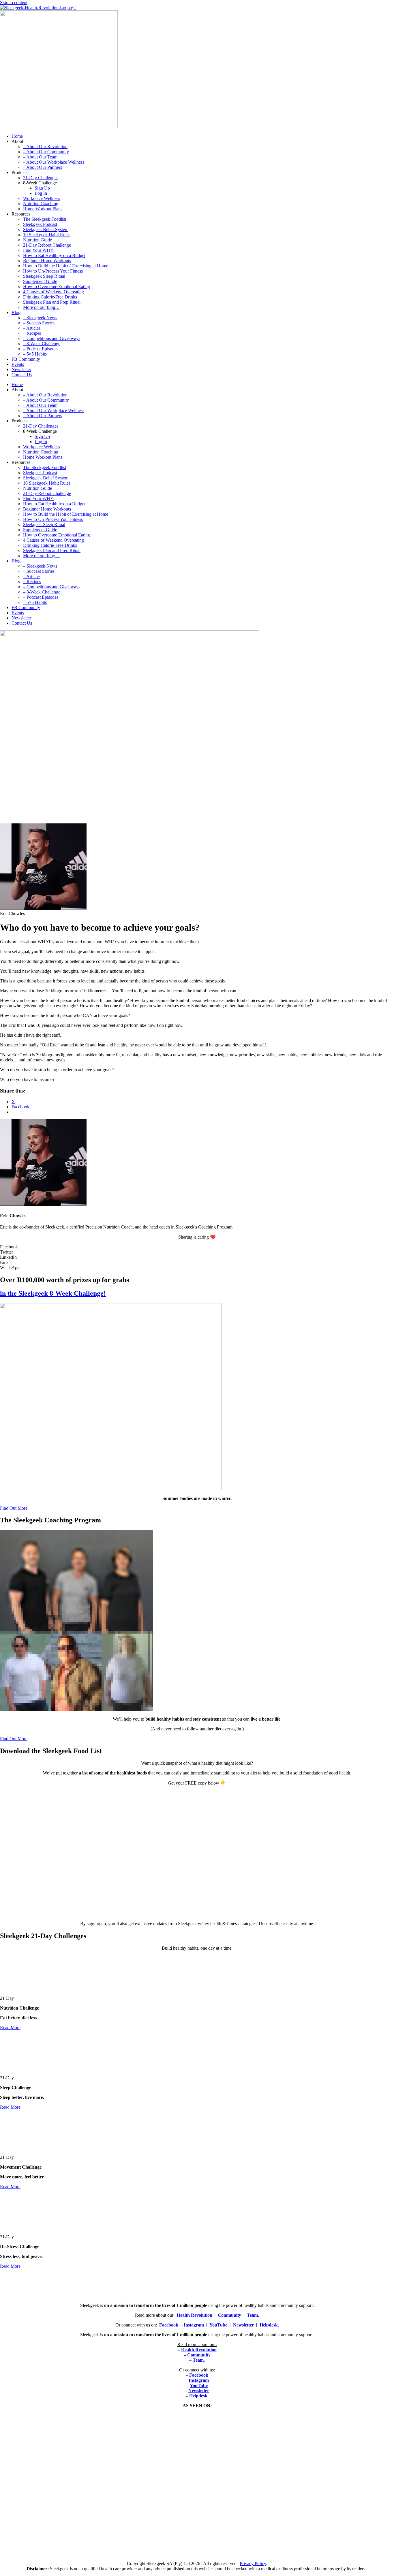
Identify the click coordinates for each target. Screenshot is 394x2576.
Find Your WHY (38, 250)
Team (252, 2315)
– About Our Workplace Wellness (54, 162)
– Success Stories (39, 323)
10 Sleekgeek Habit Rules (47, 235)
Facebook (169, 2325)
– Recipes (32, 333)
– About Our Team (40, 157)
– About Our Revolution (45, 147)
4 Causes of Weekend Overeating (54, 292)
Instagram (194, 2325)
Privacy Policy (253, 2563)
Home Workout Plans (43, 209)
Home (17, 136)
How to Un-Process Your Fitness (53, 271)
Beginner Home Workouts (47, 261)
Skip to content (14, 2)
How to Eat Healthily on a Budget (54, 255)
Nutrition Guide (37, 240)
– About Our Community (46, 152)
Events (18, 364)
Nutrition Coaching (41, 204)
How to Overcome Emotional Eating (57, 287)
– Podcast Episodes (41, 349)
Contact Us (22, 375)
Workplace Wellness (42, 198)
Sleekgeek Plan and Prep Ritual (52, 302)
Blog (16, 312)
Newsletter (21, 370)
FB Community (26, 359)
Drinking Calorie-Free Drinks (50, 297)
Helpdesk (269, 2325)
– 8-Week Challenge (42, 344)
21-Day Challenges (41, 178)
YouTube (218, 2325)
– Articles (32, 328)
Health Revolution (195, 2315)
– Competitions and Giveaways (52, 338)
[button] (197, 1247)
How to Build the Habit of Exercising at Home (66, 266)
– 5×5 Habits (35, 354)
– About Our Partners (43, 167)
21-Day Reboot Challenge (47, 245)
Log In (41, 193)
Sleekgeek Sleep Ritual (44, 276)
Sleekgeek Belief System (46, 229)
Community (229, 2315)
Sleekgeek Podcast (40, 224)
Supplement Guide (40, 281)
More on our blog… (41, 307)
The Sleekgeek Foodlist (45, 219)
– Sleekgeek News (40, 318)
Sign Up (42, 188)
